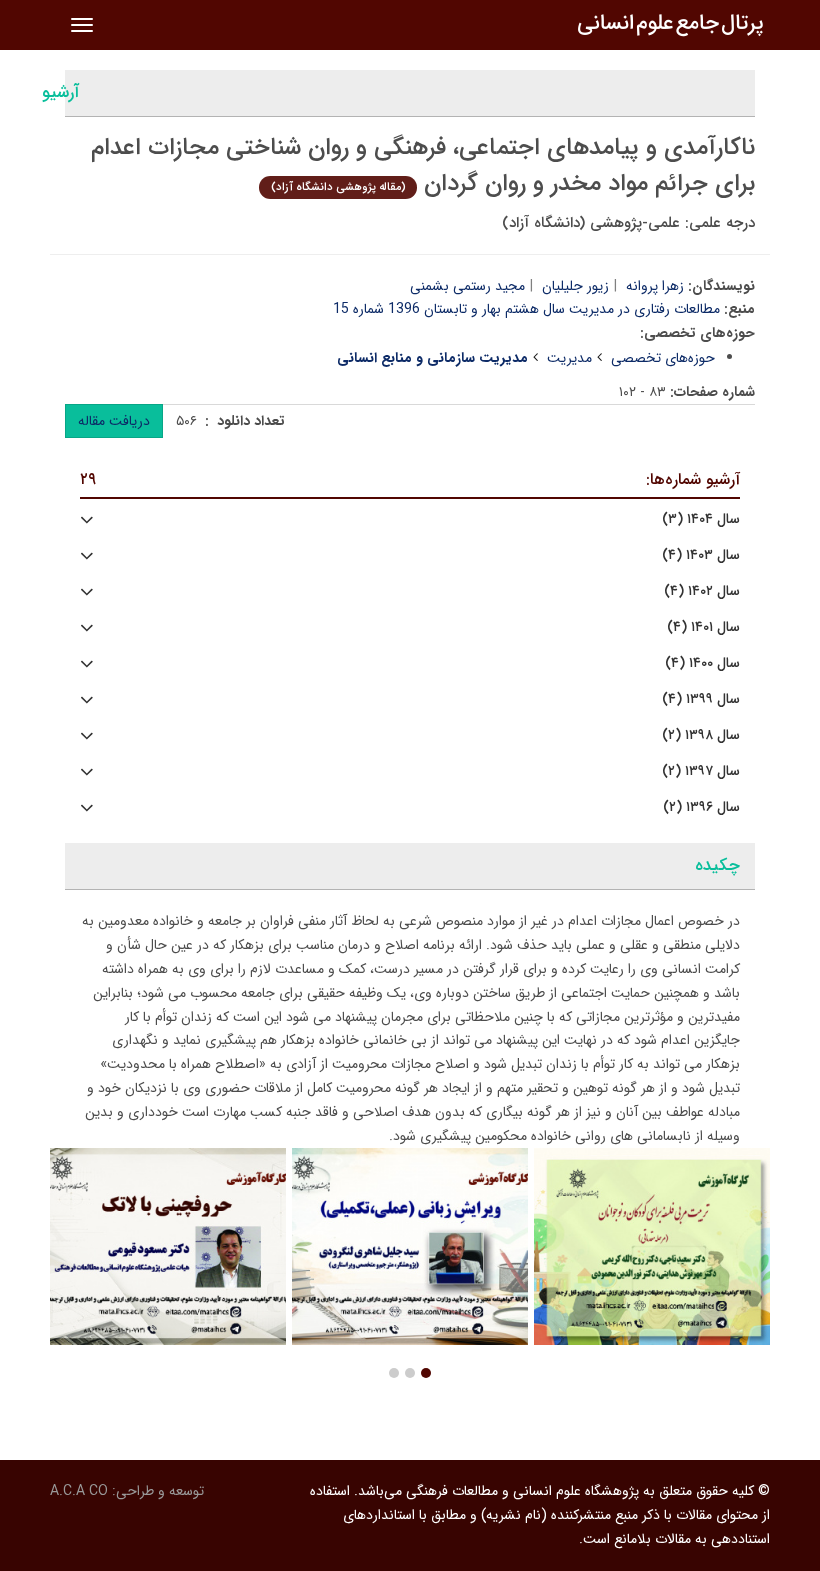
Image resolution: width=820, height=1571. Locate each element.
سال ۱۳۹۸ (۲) (701, 735)
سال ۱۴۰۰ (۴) (702, 663)
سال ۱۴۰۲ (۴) (702, 591)
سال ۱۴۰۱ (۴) (703, 627)
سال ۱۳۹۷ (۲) (701, 771)
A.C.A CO (79, 1491)
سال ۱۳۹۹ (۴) (701, 699)
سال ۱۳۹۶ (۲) (701, 807)
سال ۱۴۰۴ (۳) (701, 519)
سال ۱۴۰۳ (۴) (701, 555)
